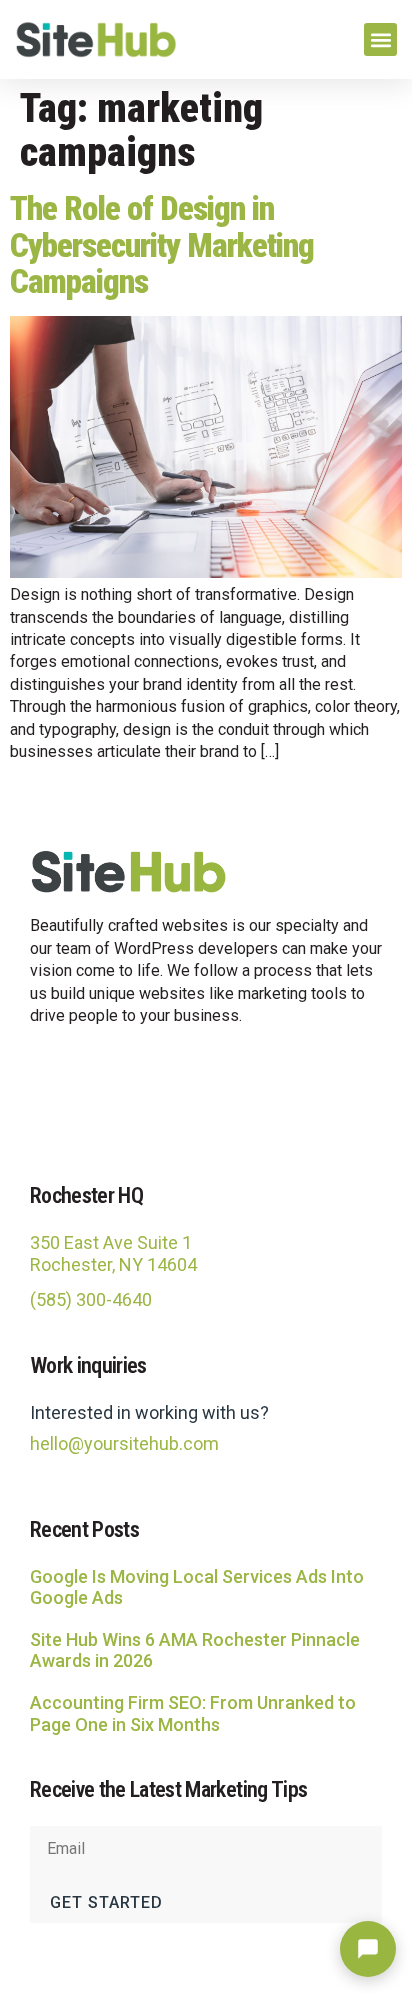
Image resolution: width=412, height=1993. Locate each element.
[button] (380, 39)
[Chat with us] (368, 1949)
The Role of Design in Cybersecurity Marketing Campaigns (162, 245)
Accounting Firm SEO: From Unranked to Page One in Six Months (193, 1713)
